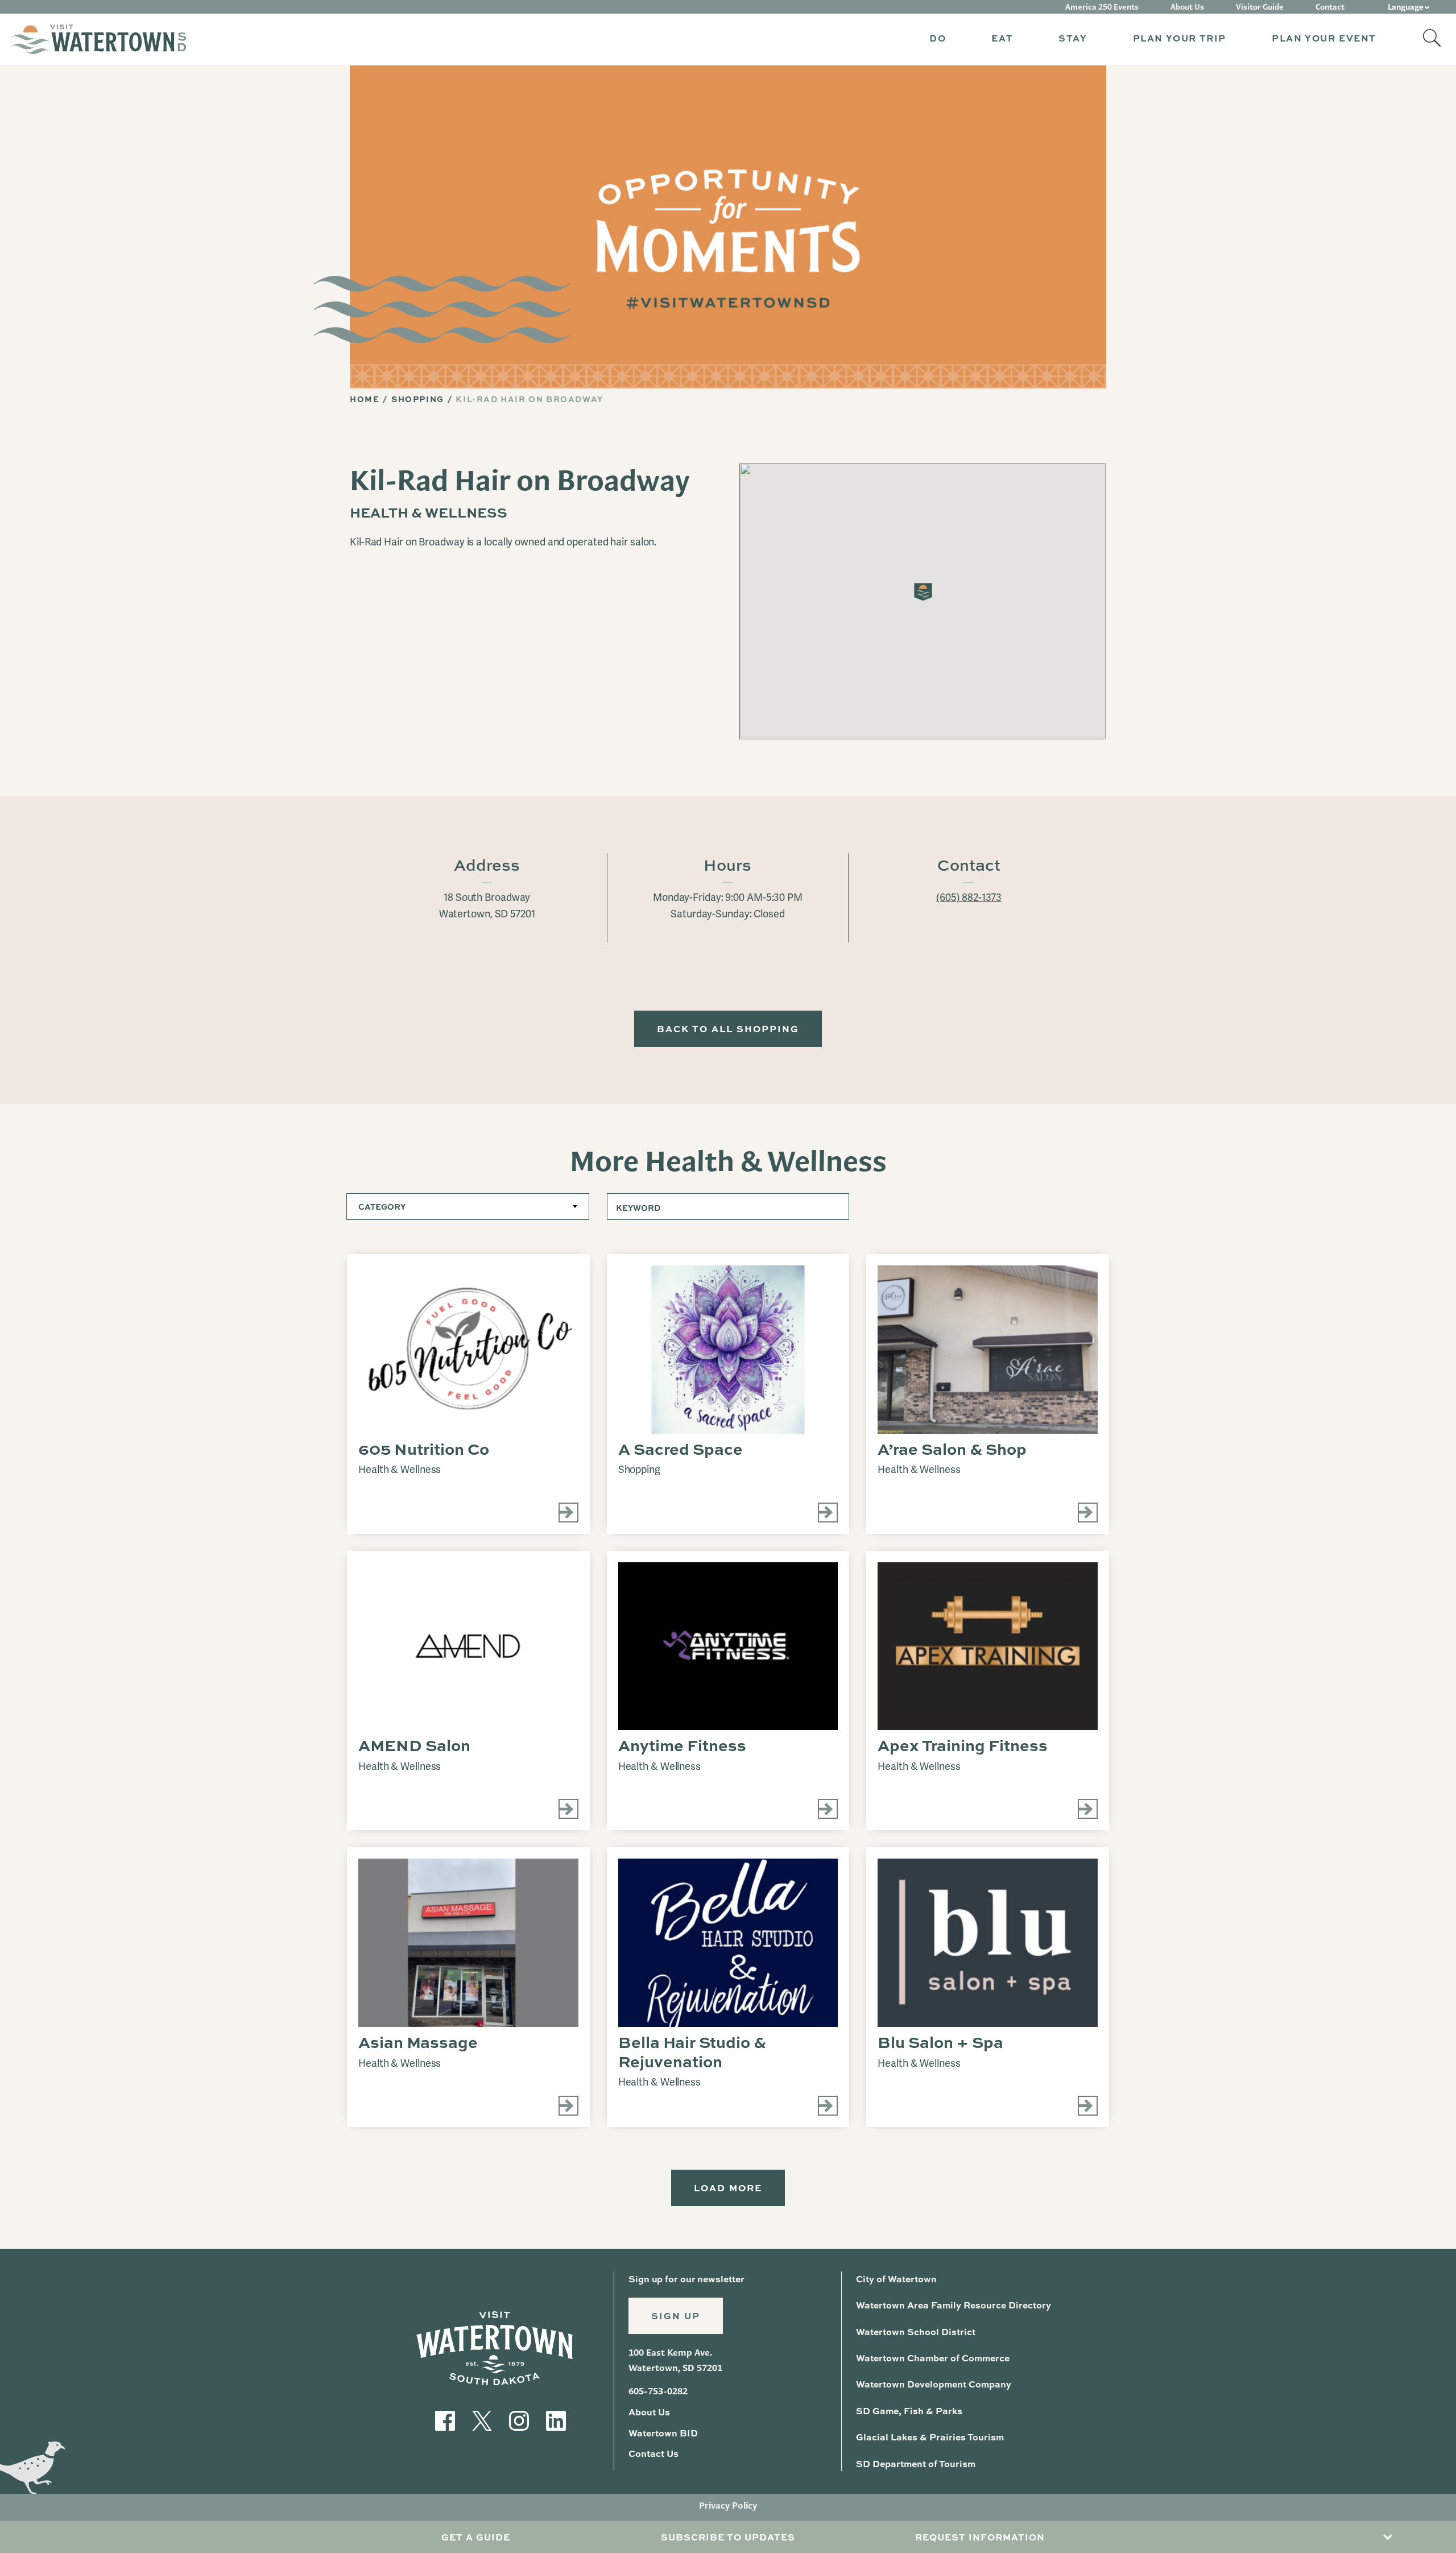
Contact (1330, 7)
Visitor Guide (1260, 7)
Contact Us (653, 2453)
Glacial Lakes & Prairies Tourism (930, 2437)
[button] (938, 40)
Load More (728, 2188)
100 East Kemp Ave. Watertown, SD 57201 (675, 2360)
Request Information (980, 2537)
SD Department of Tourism (916, 2463)
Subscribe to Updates (728, 2537)
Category (382, 1207)
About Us (1187, 7)
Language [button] (1406, 7)
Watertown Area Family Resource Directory (954, 2305)
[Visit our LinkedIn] (556, 2420)
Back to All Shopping (728, 1029)
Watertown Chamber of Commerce (933, 2358)
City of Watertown (896, 2279)
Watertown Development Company (934, 2384)
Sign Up (676, 2316)
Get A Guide (476, 2537)
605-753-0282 (658, 2391)
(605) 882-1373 (969, 897)
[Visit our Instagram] (519, 2420)
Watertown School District (916, 2331)
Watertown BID (663, 2433)
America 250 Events (1102, 7)
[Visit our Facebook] (445, 2420)
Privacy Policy (728, 2506)
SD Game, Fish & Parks (909, 2411)
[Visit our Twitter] (482, 2420)
